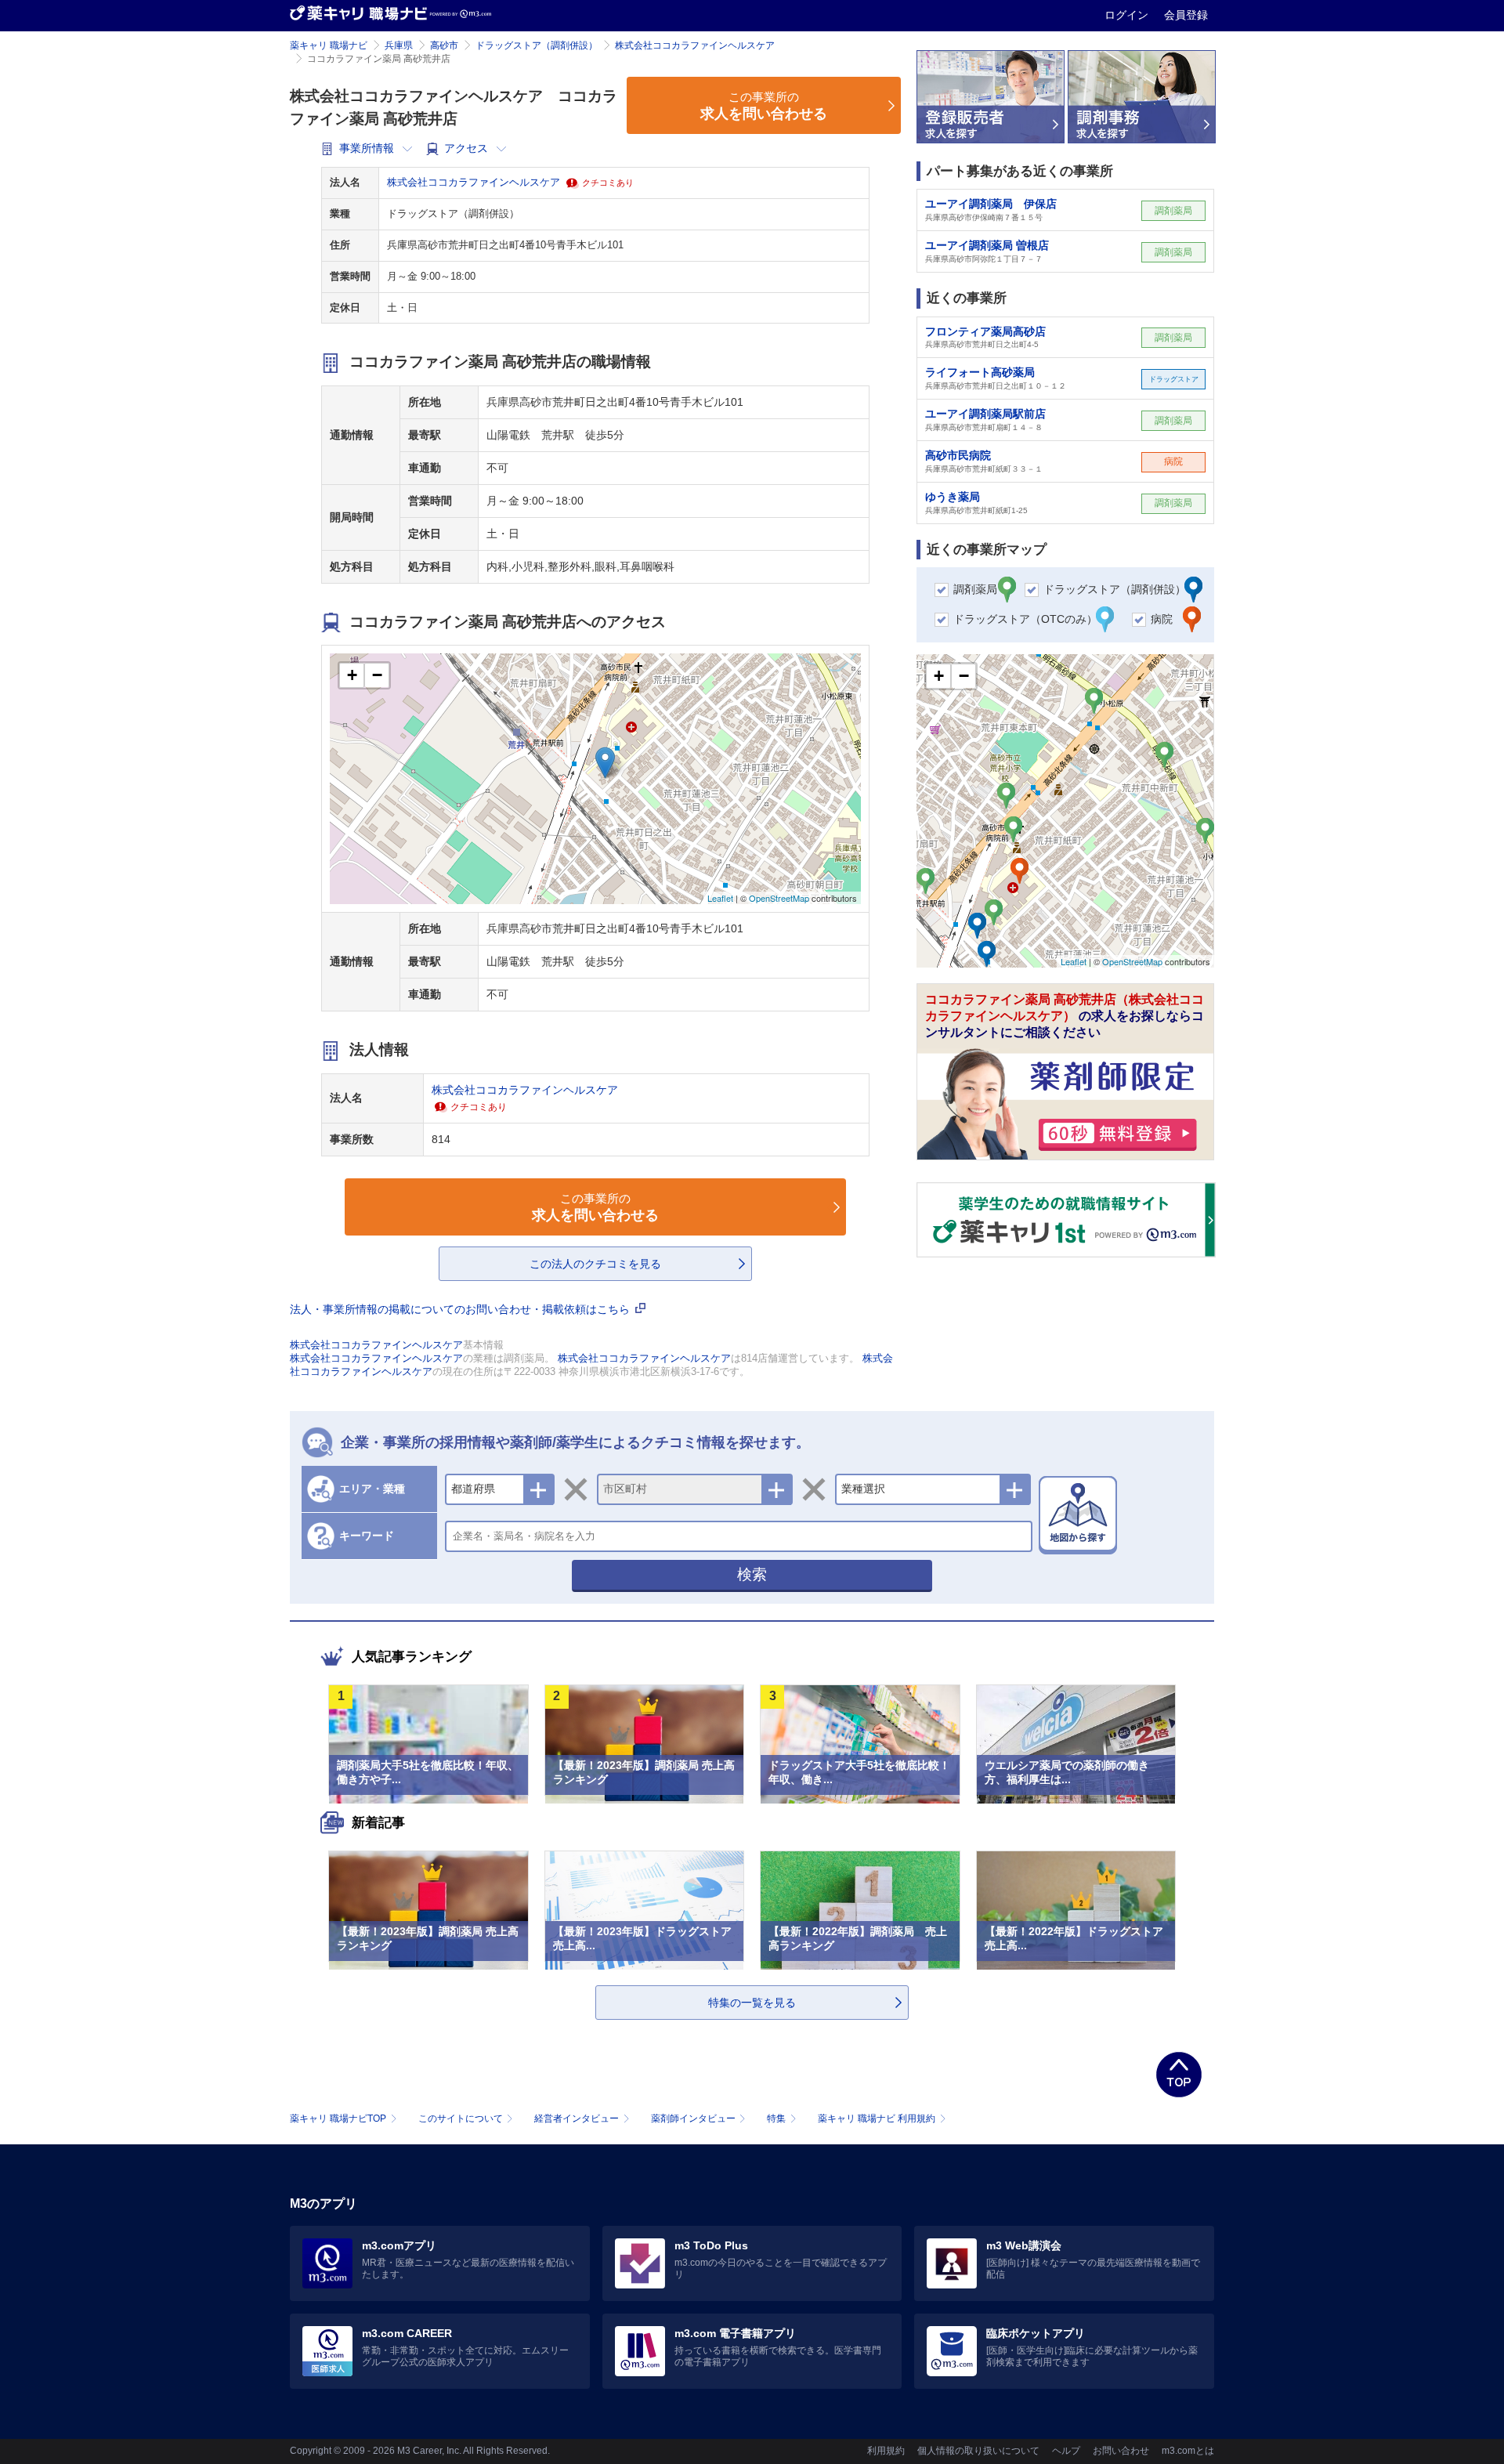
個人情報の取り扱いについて (978, 2451)
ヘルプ (1066, 2451)
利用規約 (886, 2451)
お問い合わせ (1121, 2451)
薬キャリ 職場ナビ (329, 45)
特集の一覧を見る (752, 2003)
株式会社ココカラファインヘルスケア (695, 45)
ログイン (1128, 15)
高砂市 (444, 45)
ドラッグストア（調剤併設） (537, 45)
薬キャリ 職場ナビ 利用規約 (877, 2118)
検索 (752, 1574)
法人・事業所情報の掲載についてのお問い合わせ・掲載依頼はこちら (461, 1309)
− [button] (377, 675)
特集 (776, 2118)
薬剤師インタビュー (693, 2118)
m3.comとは (1188, 2451)
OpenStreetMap (779, 898)
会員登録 (1186, 15)
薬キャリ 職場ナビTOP (338, 2118)
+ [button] (352, 675)
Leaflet (720, 898)
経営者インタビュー (577, 2118)
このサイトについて (461, 2118)
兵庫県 (399, 45)
